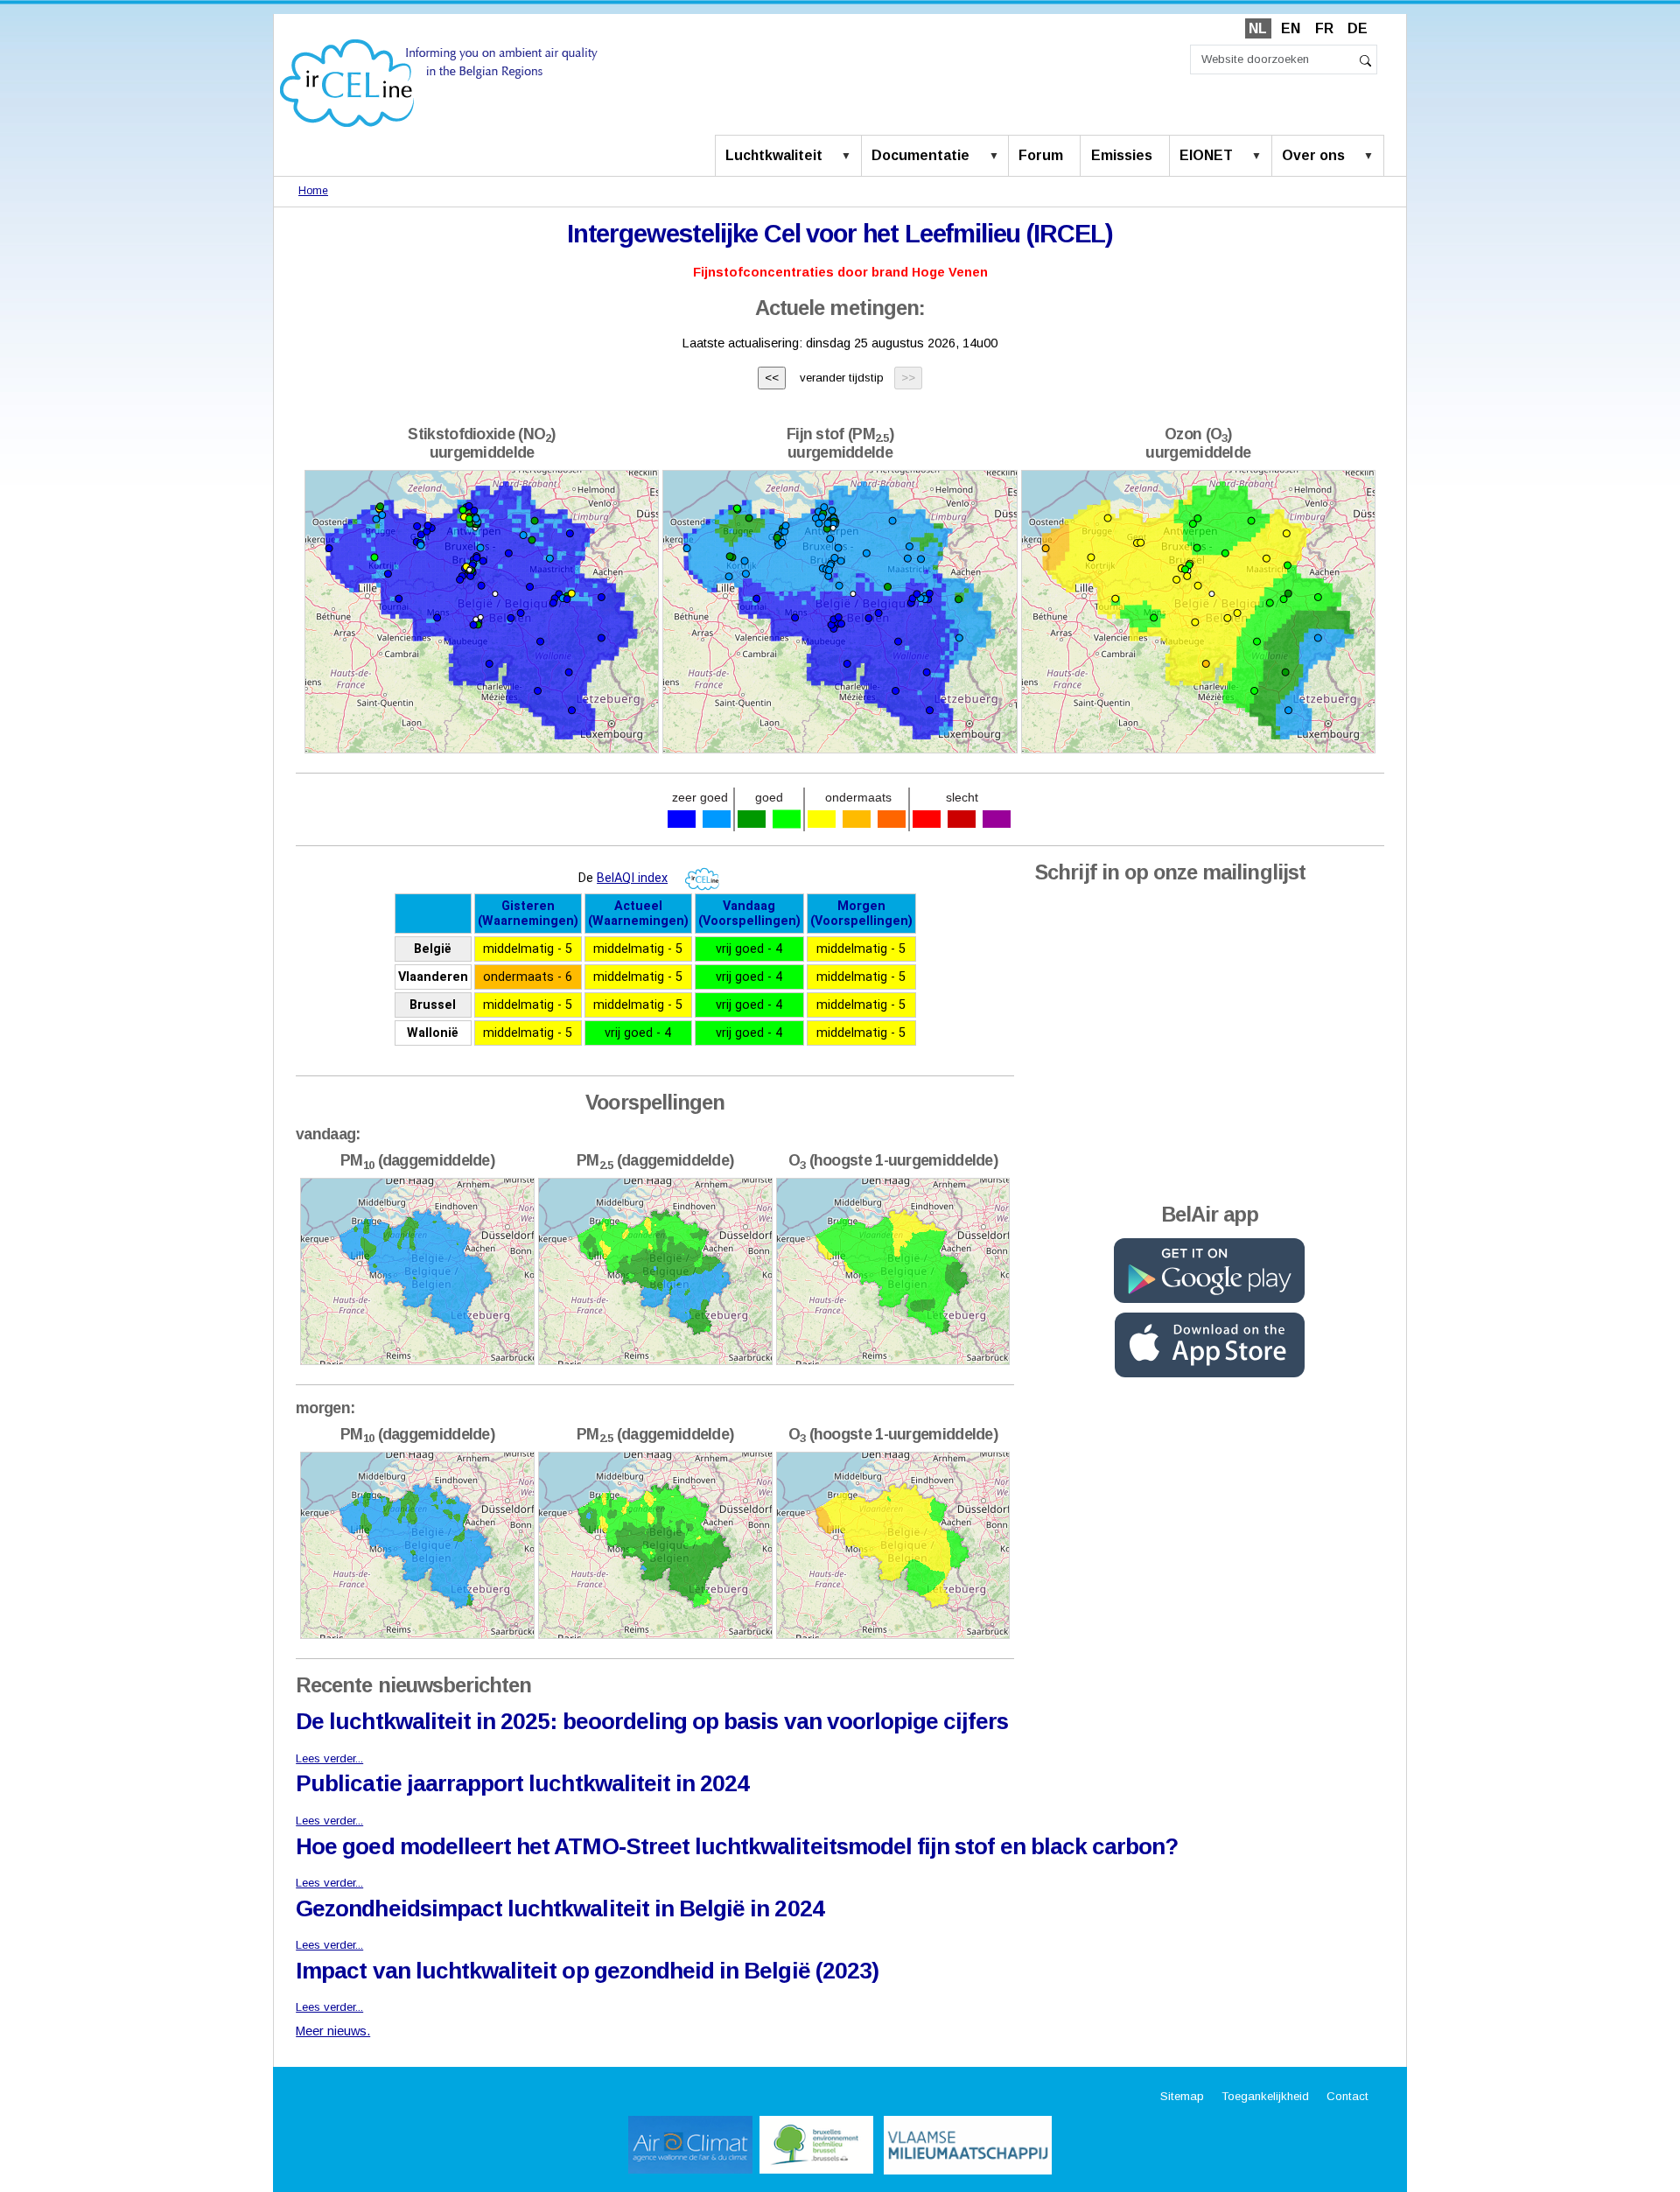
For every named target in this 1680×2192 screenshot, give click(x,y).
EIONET (1206, 155)
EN (1291, 28)
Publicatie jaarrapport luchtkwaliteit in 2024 (522, 1783)
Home (313, 191)
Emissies (1122, 155)
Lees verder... (329, 1758)
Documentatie (920, 155)
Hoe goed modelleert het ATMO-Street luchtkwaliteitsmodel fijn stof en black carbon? (737, 1846)
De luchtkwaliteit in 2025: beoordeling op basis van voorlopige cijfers (651, 1721)
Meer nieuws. (333, 2031)
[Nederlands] (439, 82)
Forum (1041, 155)
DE (1358, 28)
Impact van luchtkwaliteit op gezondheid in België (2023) (587, 1971)
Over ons (1313, 155)
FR (1324, 28)
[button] (850, 157)
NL (1258, 28)
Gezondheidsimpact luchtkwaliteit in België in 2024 (560, 1908)
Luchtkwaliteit (774, 155)
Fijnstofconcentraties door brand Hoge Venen (840, 272)
